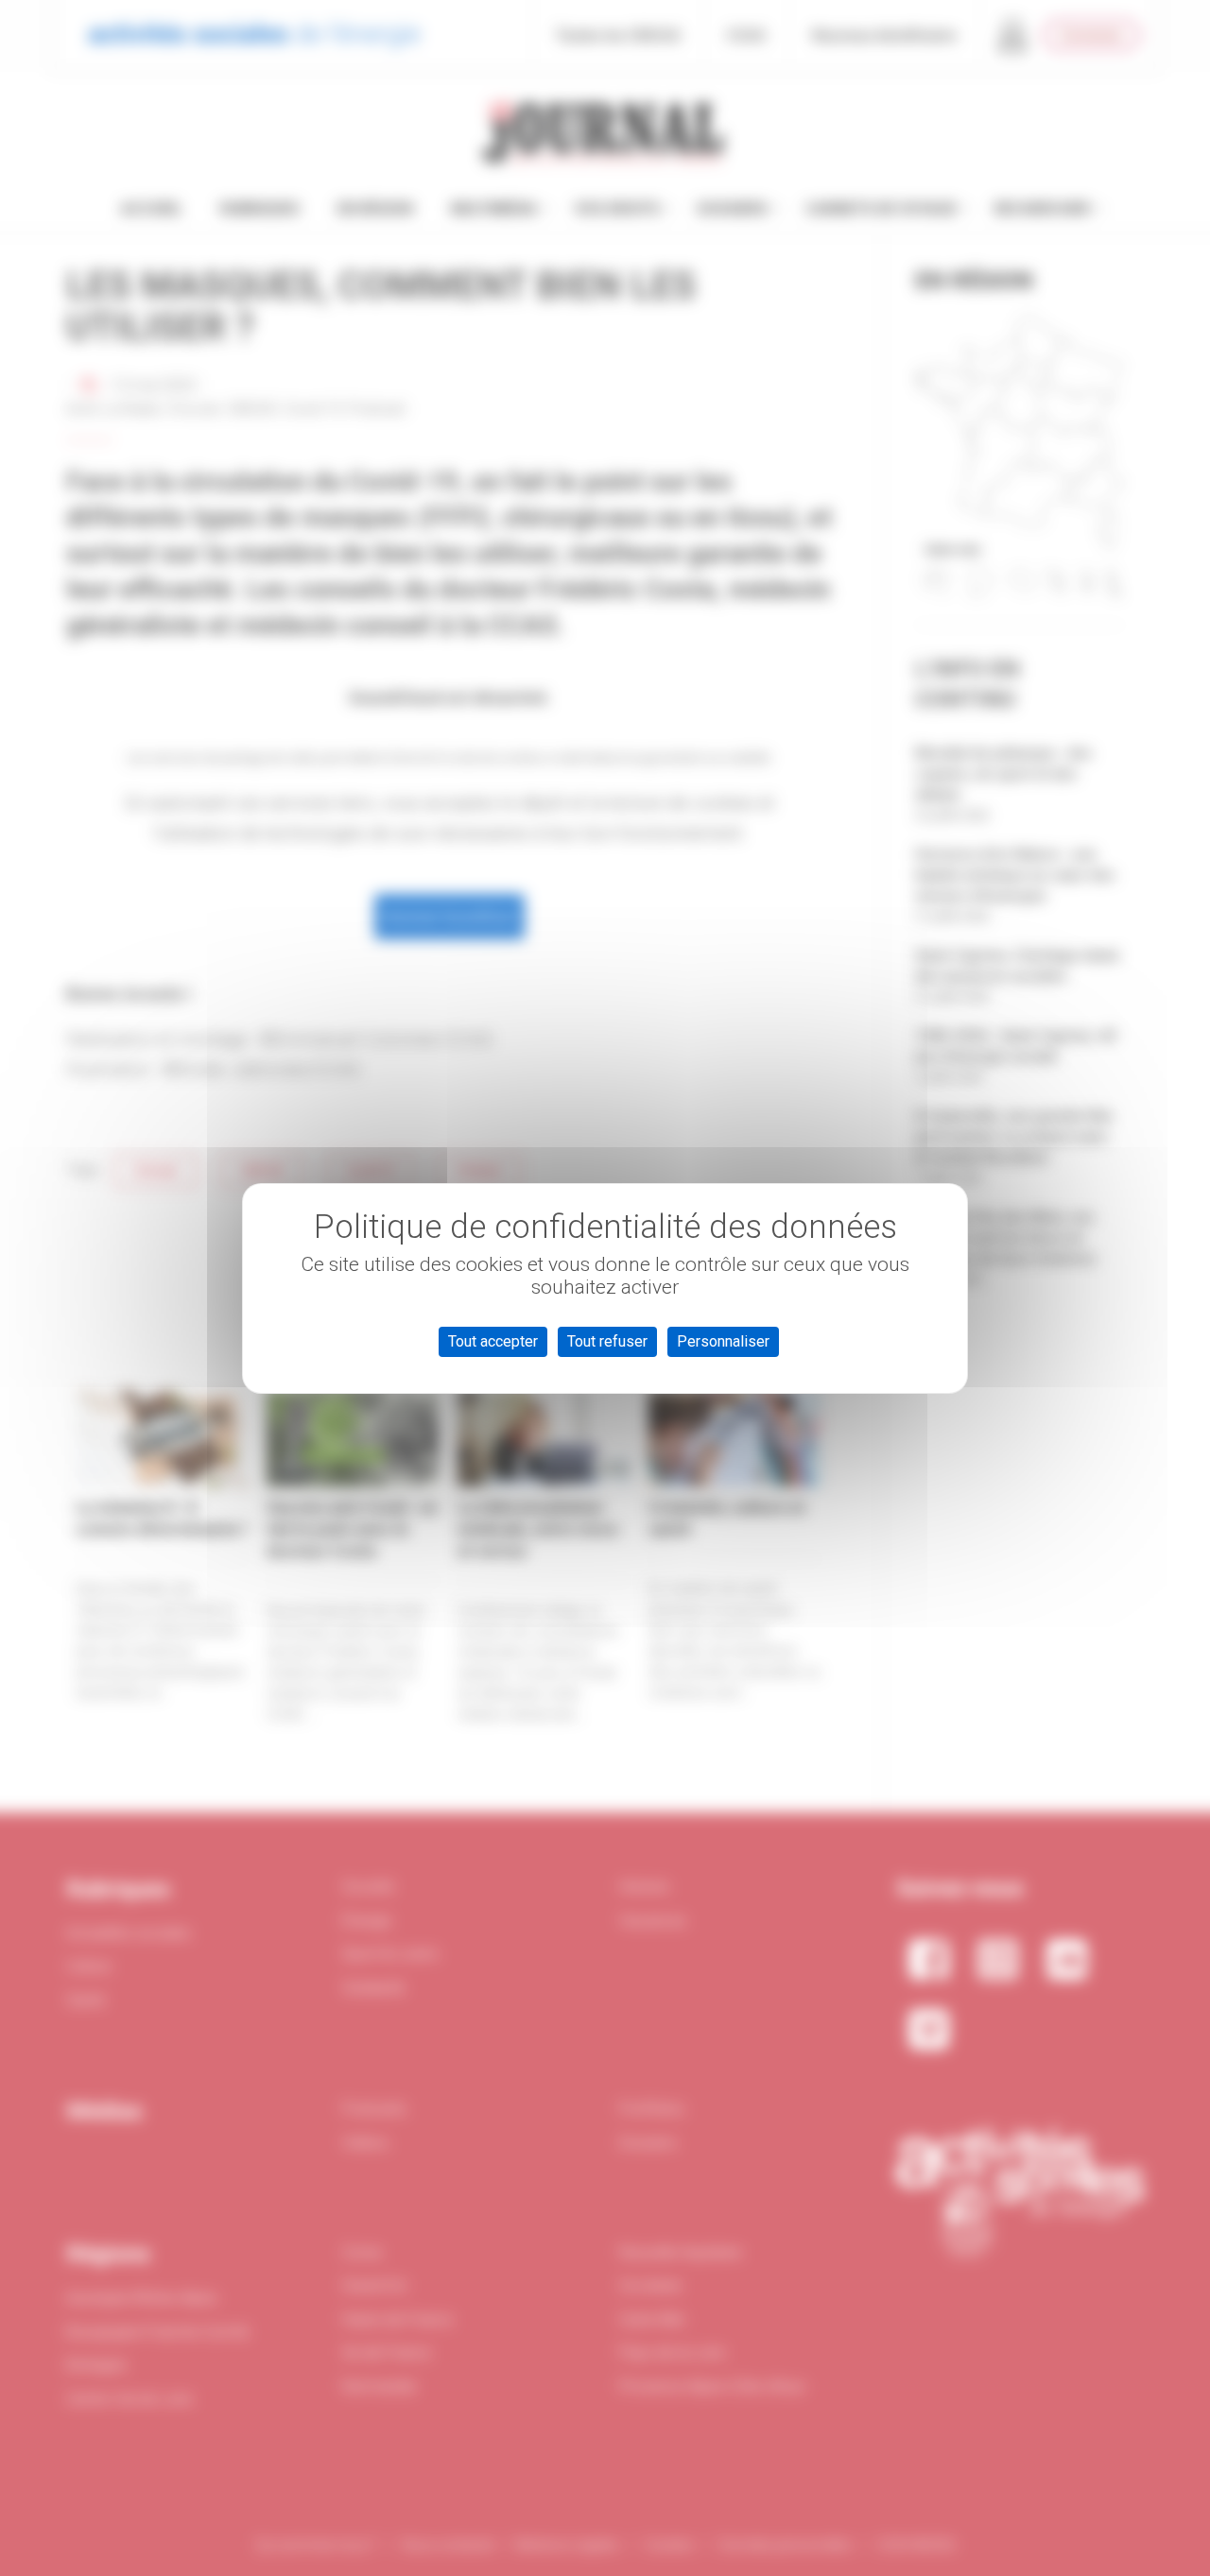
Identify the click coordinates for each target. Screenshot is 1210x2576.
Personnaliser (723, 1341)
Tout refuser (607, 1341)
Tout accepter (493, 1341)
